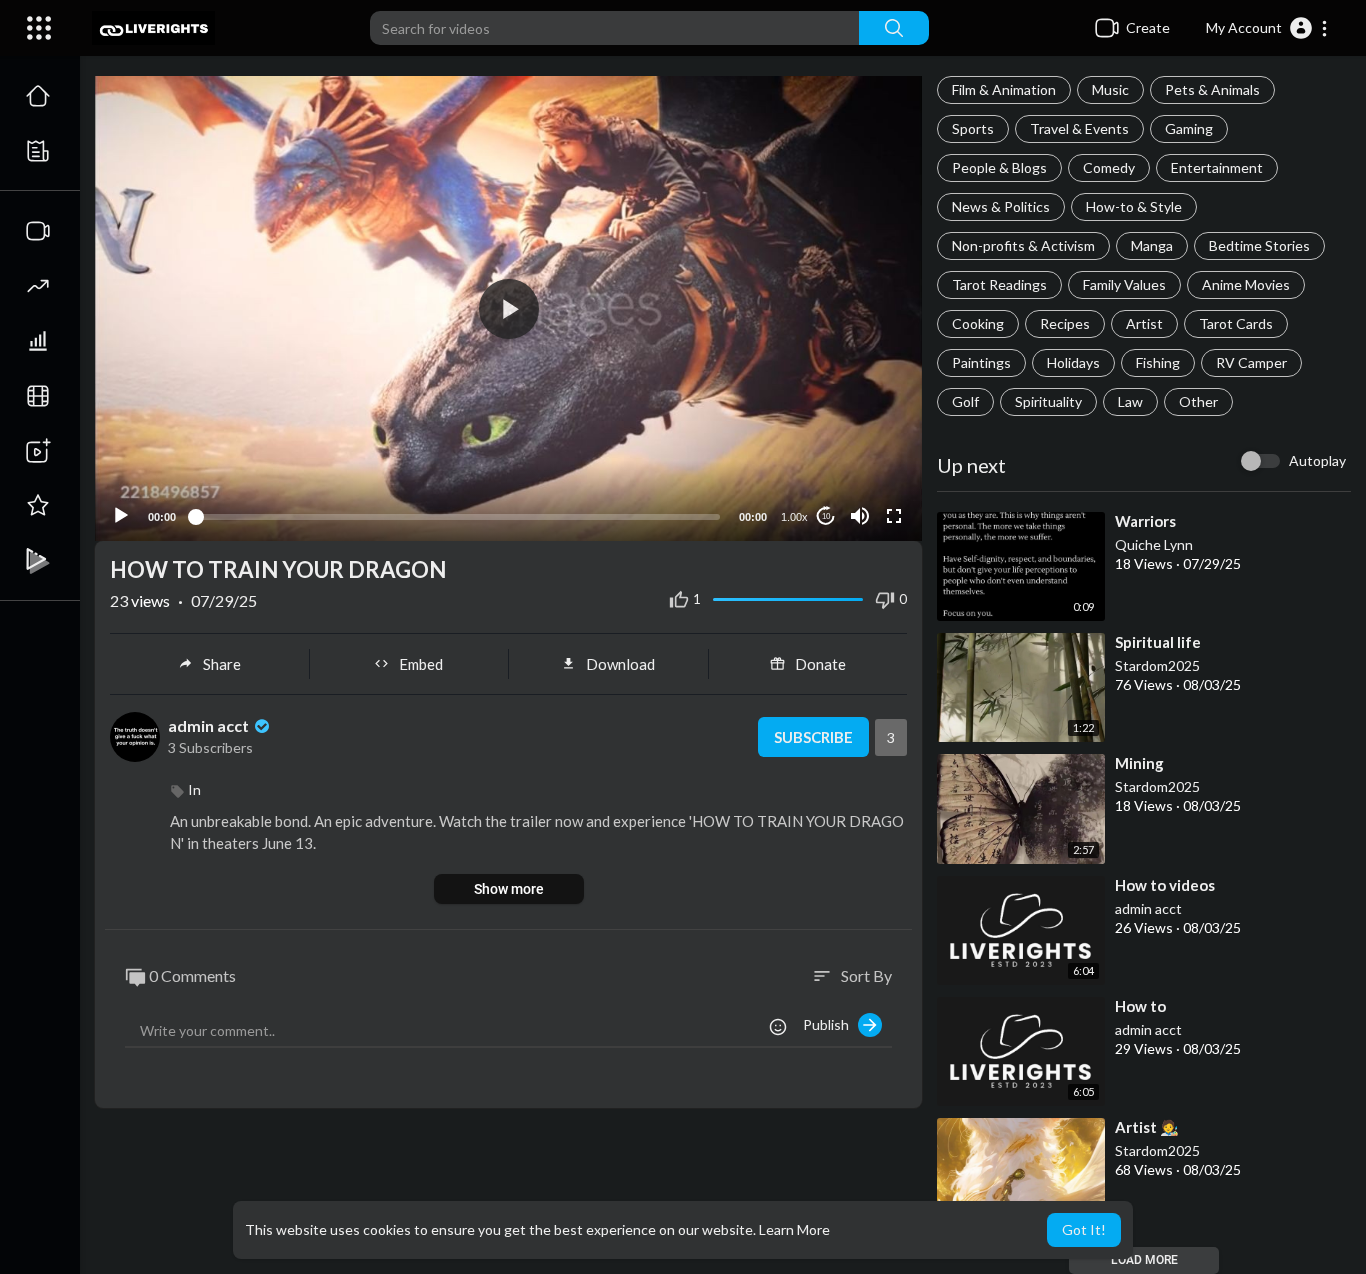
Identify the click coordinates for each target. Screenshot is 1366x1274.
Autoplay (1317, 460)
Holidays (1073, 362)
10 (826, 516)
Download (620, 664)
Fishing (1158, 362)
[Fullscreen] (894, 516)
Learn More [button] (794, 1229)
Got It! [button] (1084, 1229)
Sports (973, 128)
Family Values (1124, 284)
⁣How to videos (1165, 885)
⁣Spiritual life (1158, 642)
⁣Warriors (1145, 521)
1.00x (794, 517)
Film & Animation (1004, 89)
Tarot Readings (999, 284)
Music (1110, 89)
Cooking (978, 323)
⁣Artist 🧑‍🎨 (1147, 1127)
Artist (1144, 323)
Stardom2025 (1157, 665)
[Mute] (860, 516)
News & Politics (1001, 206)
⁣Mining (1139, 763)
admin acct (1148, 908)
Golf (965, 401)
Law (1130, 401)
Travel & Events (1079, 128)
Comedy (1109, 167)
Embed (421, 664)
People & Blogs (999, 167)
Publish (830, 1024)
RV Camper (1251, 362)
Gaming (1189, 128)
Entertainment (1217, 167)
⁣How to (1140, 1006)
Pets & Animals (1212, 89)
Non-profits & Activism (1023, 245)
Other (1198, 401)
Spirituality (1048, 401)
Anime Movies (1246, 284)
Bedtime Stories (1259, 245)
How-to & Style (1134, 206)
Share (222, 664)
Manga (1152, 245)
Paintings (981, 362)
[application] (508, 308)
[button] (1267, 28)
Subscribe (813, 737)
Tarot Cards (1236, 323)
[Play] (121, 516)
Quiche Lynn (1154, 544)
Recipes (1065, 323)
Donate (820, 664)
